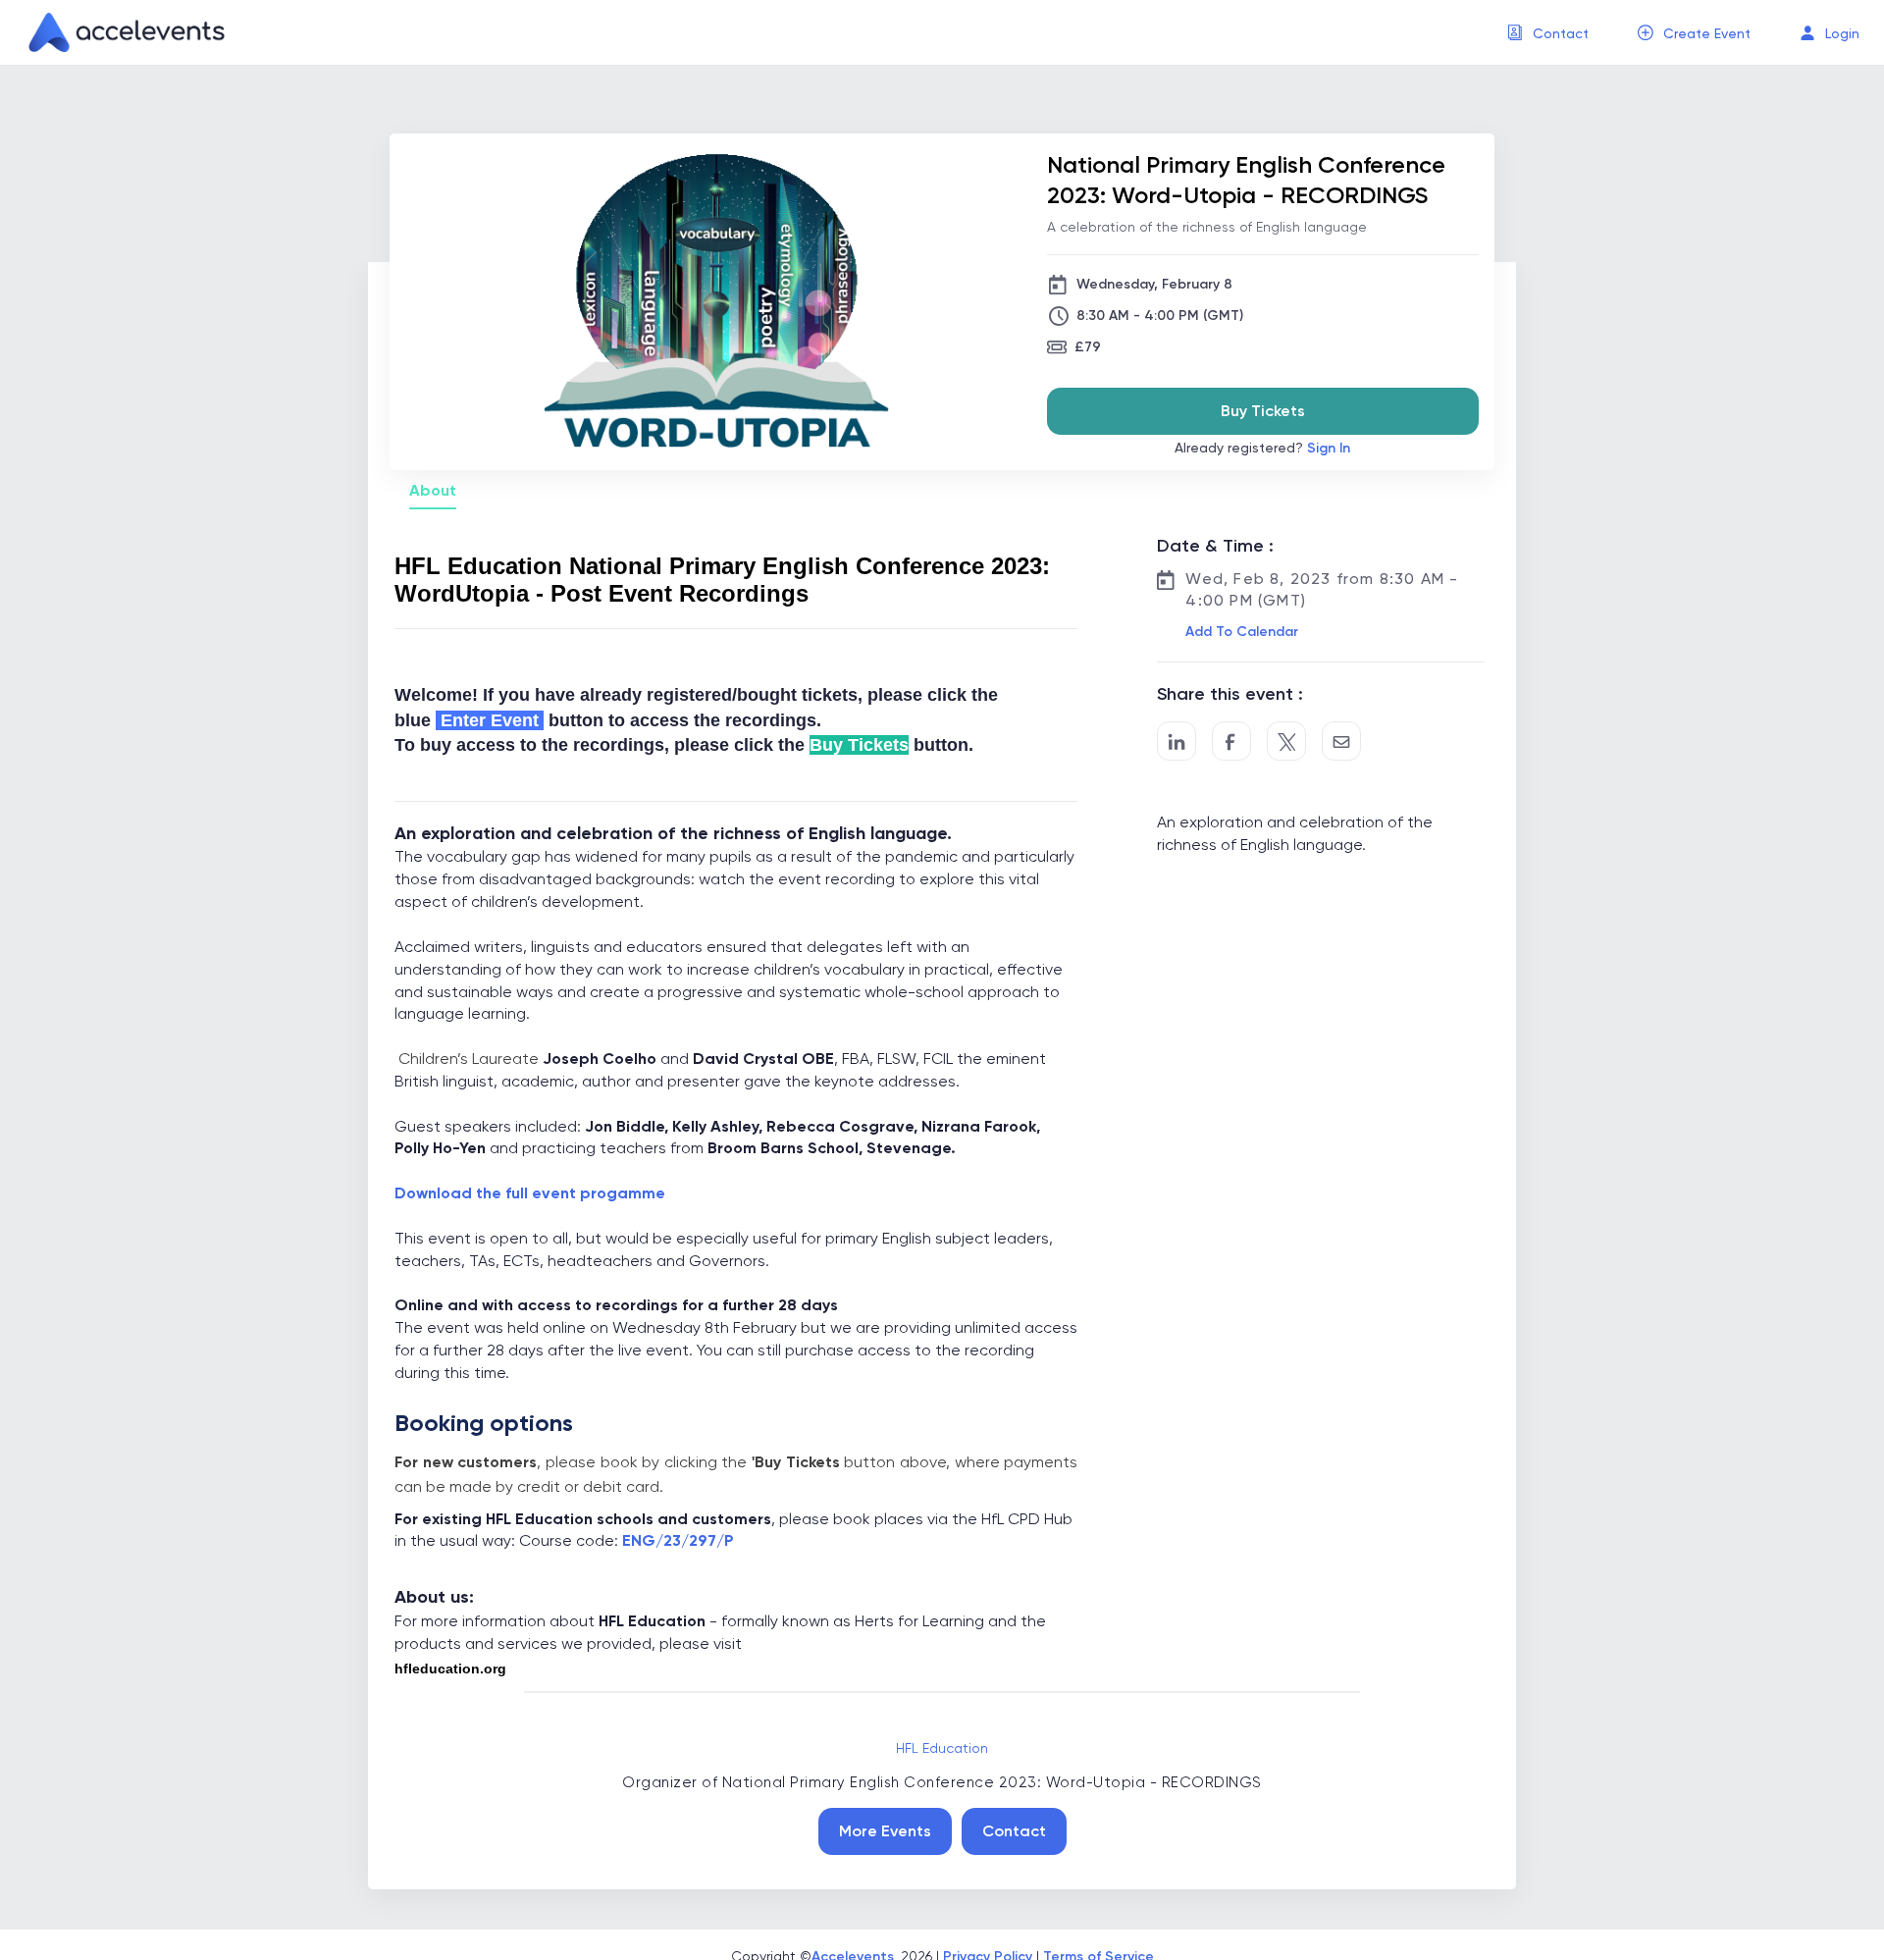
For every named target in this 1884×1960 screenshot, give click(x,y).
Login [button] (1842, 33)
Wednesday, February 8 (1154, 284)
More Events (885, 1831)
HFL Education (942, 1748)
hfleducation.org (450, 1669)
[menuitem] (1548, 33)
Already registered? (1262, 448)
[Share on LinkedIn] (1177, 741)
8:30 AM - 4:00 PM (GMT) (1160, 316)
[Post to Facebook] (1231, 741)
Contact (1014, 1831)
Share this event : (1230, 694)
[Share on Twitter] (1286, 741)
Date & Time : (1215, 546)
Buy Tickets (1263, 411)
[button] (1240, 632)
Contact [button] (1561, 33)
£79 (1088, 347)
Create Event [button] (1707, 33)
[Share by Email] (1341, 741)
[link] (119, 32)
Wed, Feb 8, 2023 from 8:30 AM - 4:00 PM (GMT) (1322, 589)
